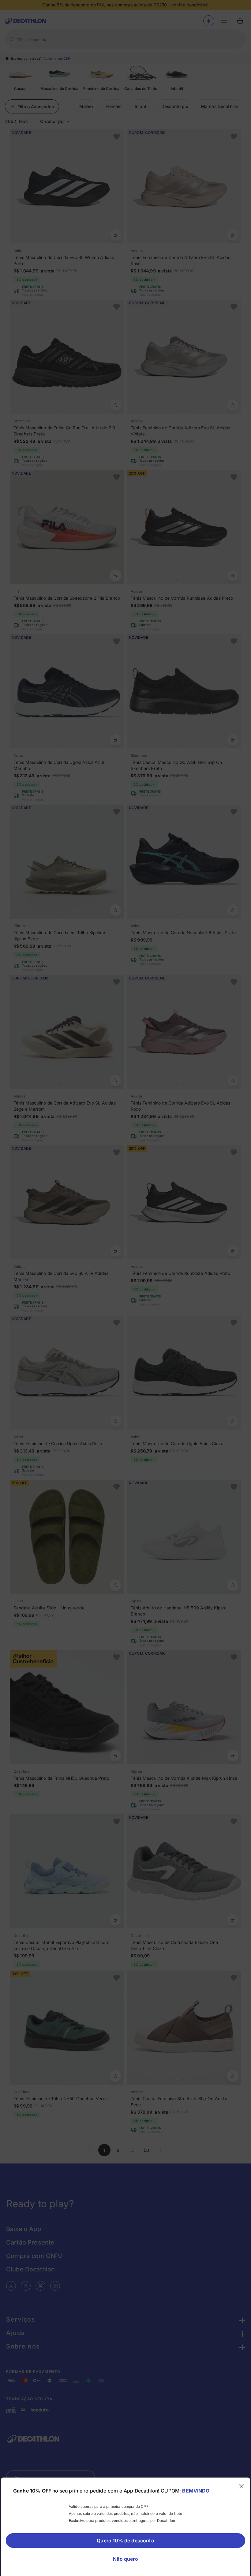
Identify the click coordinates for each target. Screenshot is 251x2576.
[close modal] (242, 2486)
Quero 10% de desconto (125, 2541)
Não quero (125, 2559)
